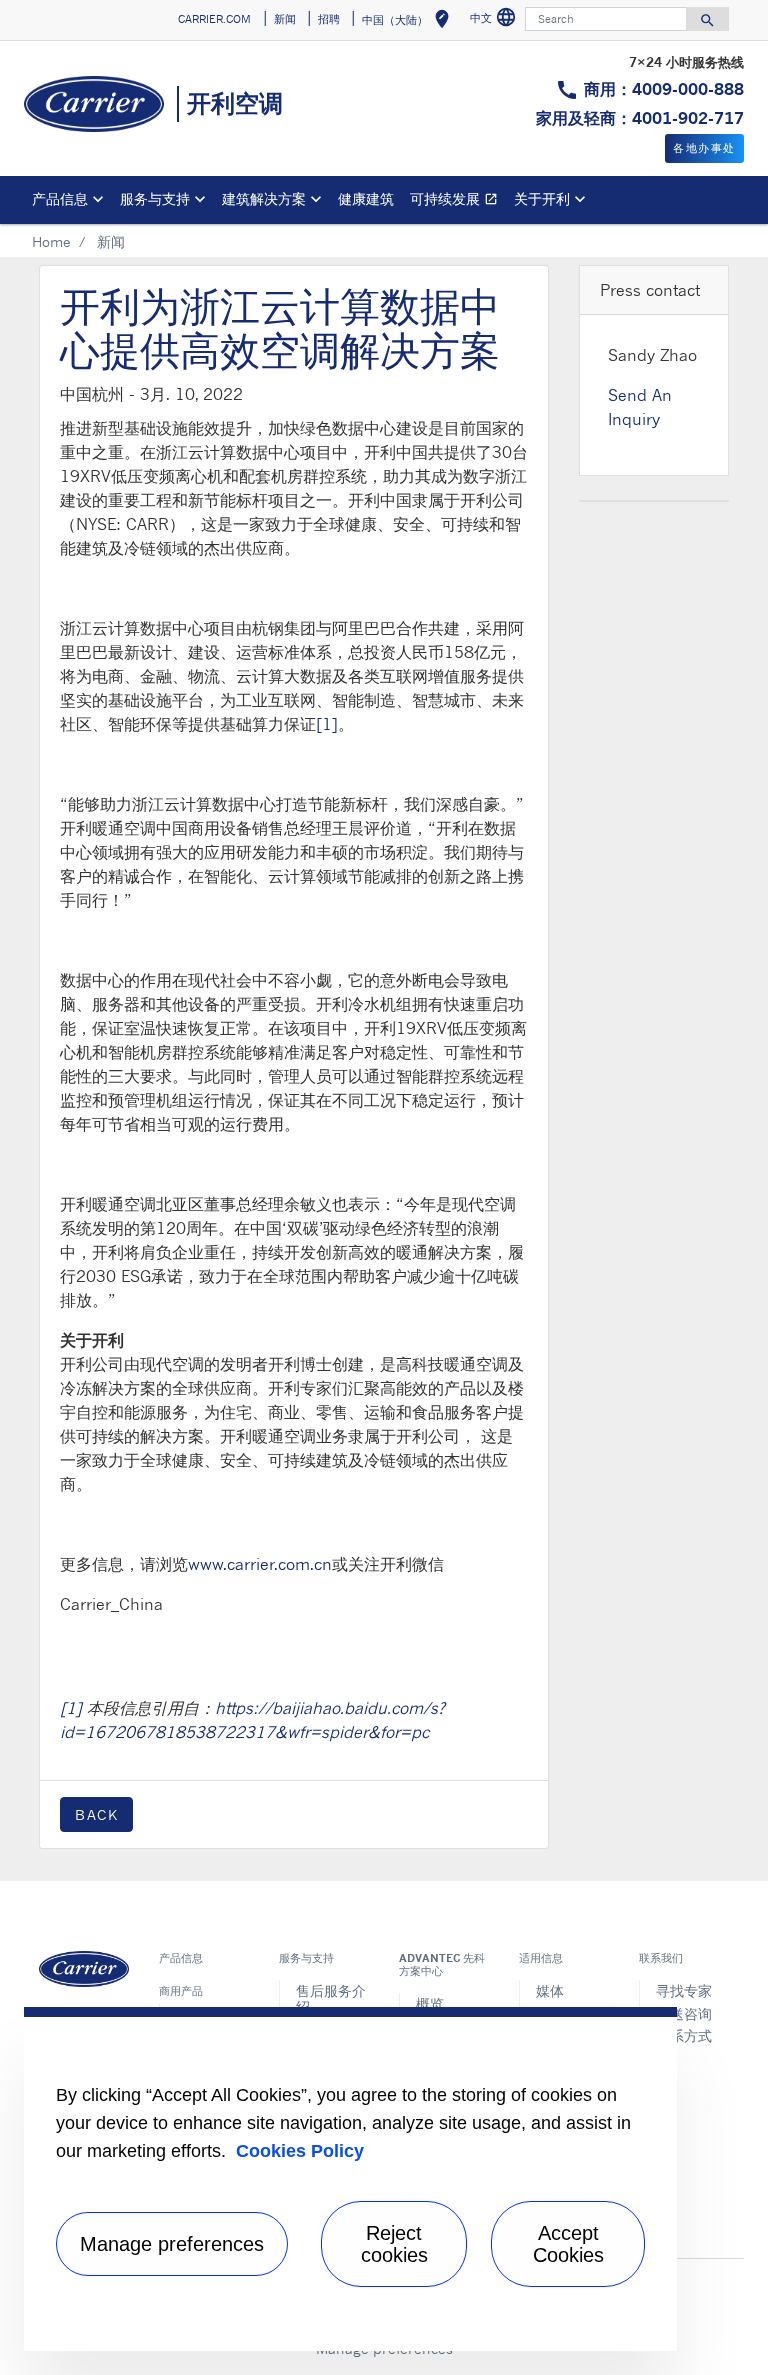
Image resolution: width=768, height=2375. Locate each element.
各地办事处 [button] (704, 148)
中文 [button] (495, 20)
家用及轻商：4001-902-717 (640, 118)
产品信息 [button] (60, 198)
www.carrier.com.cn (260, 1564)
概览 (430, 2003)
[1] (327, 724)
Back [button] (96, 1814)
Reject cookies (394, 2244)
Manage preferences (172, 2244)
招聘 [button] (329, 19)
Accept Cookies (568, 2244)
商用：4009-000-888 (664, 89)
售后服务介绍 (331, 1998)
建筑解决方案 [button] (264, 198)
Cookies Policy (300, 2151)
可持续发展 (458, 201)
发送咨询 (684, 2013)
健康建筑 (366, 198)
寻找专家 (684, 1990)
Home (51, 241)
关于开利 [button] (542, 198)
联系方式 (684, 2035)
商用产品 (181, 1991)
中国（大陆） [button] (409, 22)
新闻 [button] (285, 19)
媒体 (550, 1990)
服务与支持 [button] (155, 198)
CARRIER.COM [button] (214, 19)
